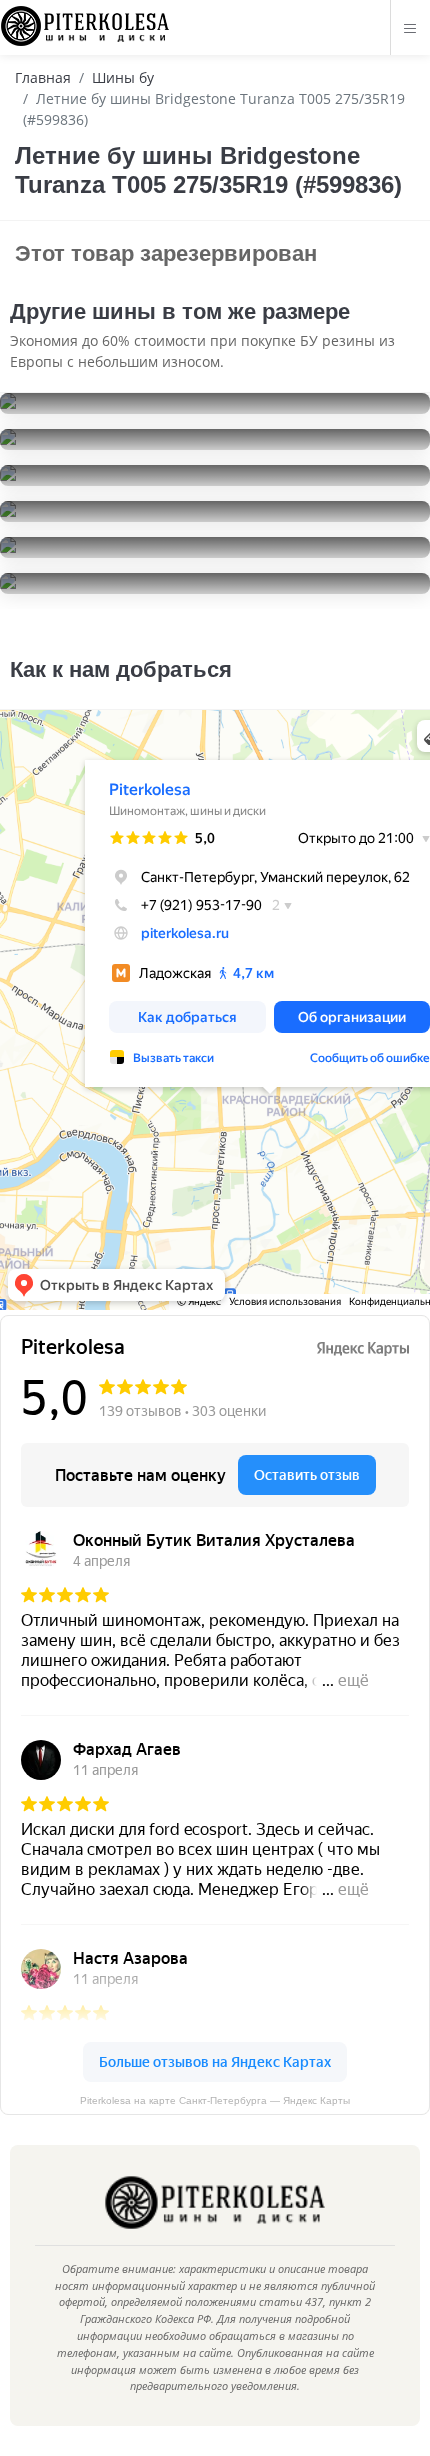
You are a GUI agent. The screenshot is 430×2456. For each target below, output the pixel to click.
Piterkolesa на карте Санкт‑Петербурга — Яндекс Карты (215, 2100)
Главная (43, 77)
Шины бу (123, 77)
